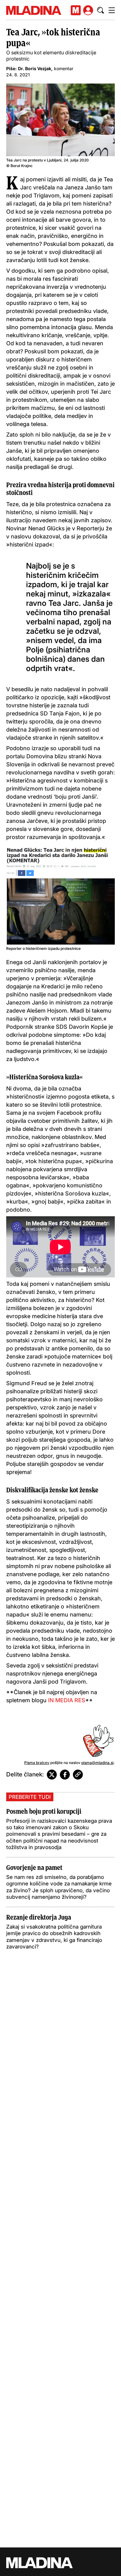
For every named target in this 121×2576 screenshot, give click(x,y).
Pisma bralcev (37, 1763)
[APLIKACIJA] (76, 10)
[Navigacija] (112, 10)
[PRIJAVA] (88, 10)
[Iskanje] (101, 10)
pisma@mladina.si (97, 1763)
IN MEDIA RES (67, 1700)
